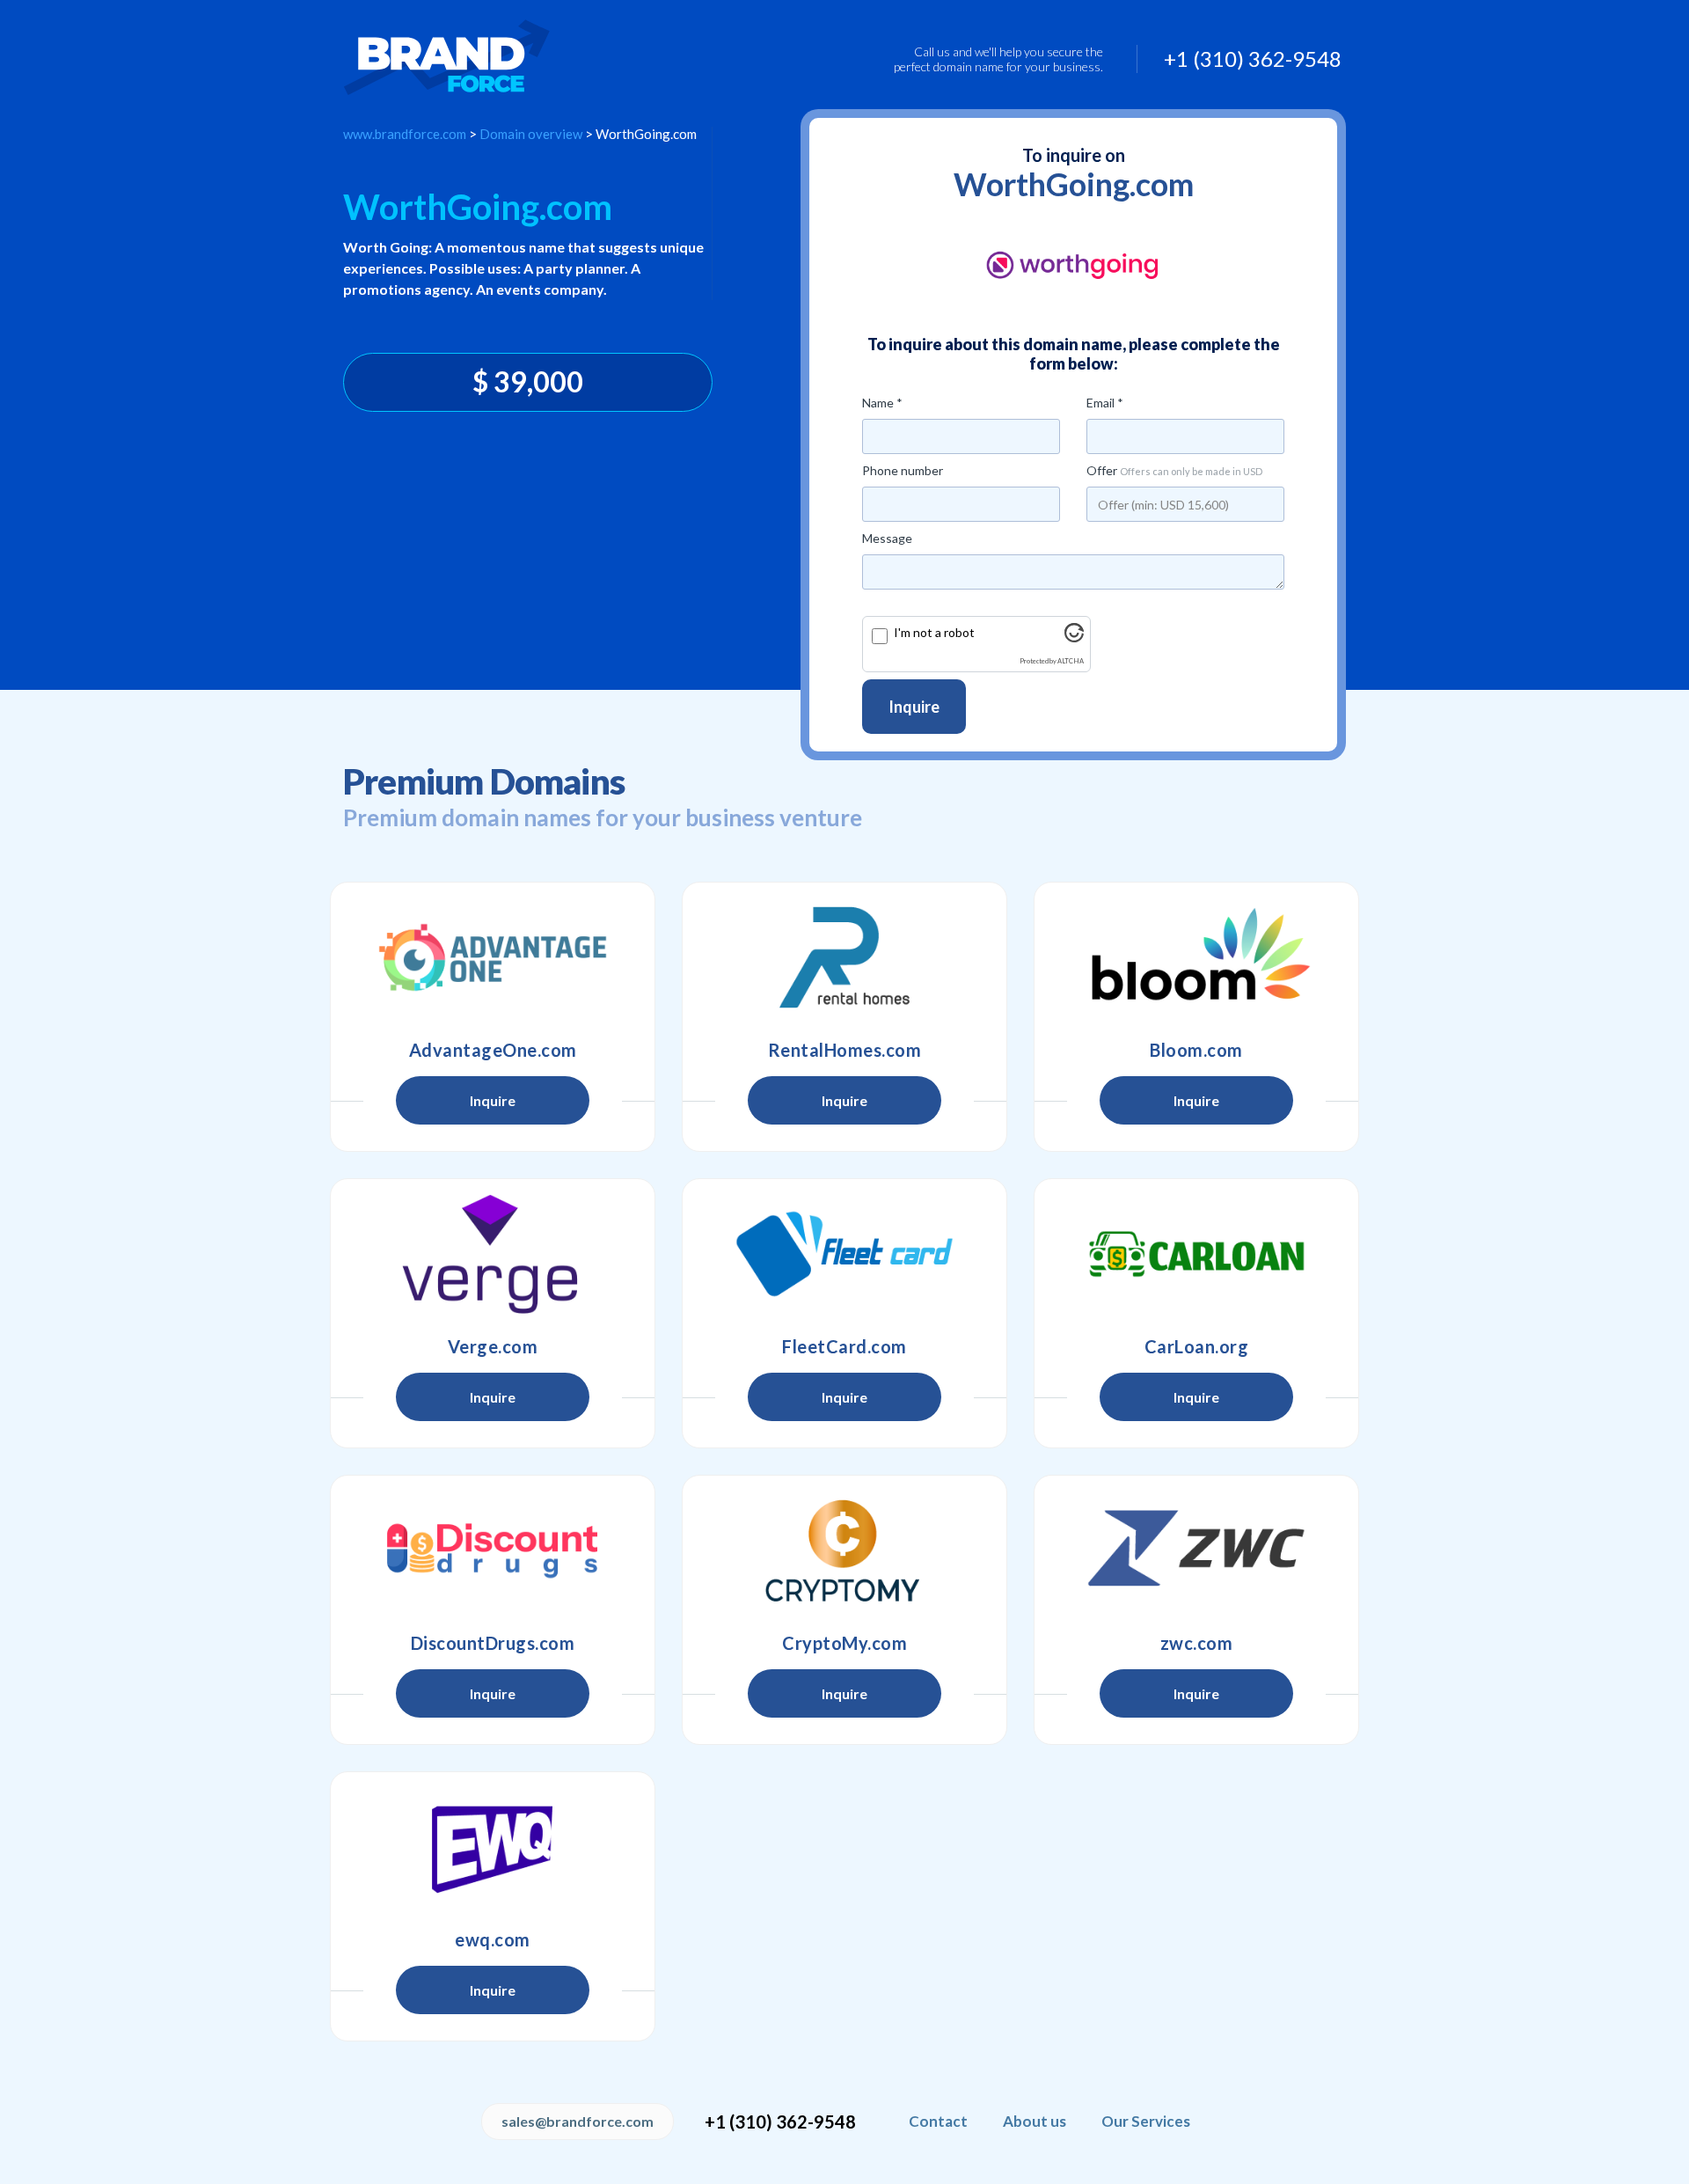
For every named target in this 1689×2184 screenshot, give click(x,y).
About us (1035, 2121)
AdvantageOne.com (493, 1050)
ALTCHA (1071, 661)
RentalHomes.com (845, 1050)
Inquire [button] (493, 1100)
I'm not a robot (934, 632)
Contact (938, 2121)
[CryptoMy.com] (844, 1550)
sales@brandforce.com (578, 2121)
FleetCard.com (844, 1346)
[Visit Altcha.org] (1074, 638)
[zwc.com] (1196, 1550)
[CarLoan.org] (1196, 1254)
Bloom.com (1196, 1050)
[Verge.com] (493, 1254)
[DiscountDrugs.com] (493, 1550)
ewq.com (493, 1939)
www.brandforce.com (405, 134)
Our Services (1146, 2121)
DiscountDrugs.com (493, 1643)
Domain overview (531, 134)
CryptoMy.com (844, 1643)
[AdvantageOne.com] (493, 957)
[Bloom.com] (1196, 957)
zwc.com (1197, 1643)
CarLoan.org (1197, 1346)
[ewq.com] (493, 1847)
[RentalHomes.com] (844, 957)
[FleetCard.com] (844, 1254)
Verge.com (493, 1346)
